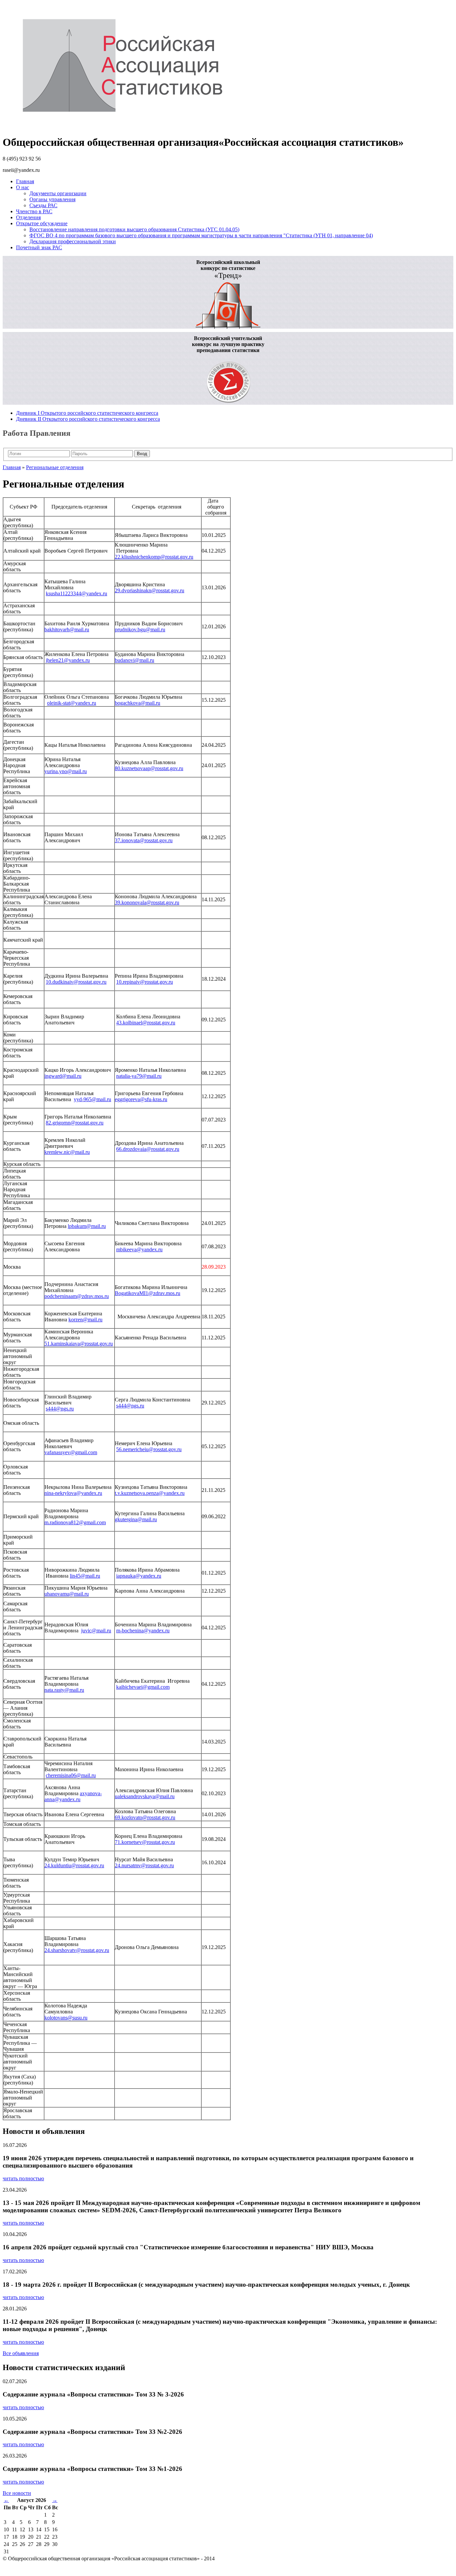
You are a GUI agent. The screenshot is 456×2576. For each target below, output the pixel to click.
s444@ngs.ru (60, 1409)
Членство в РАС (34, 211)
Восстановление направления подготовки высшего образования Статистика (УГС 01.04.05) (134, 229)
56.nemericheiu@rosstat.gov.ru (149, 1449)
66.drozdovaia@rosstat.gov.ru (148, 1149)
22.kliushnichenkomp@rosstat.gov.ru (154, 557)
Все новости (17, 2493)
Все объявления (21, 2353)
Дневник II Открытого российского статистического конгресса (88, 419)
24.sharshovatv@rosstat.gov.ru (77, 1950)
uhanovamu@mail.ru (67, 1594)
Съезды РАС (43, 205)
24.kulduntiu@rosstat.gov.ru (74, 1865)
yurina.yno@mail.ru (66, 771)
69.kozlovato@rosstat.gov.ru (145, 1817)
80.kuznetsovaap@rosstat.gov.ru (149, 768)
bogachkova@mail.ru (138, 703)
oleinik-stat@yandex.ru (72, 703)
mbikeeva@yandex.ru (139, 1249)
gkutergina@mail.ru (136, 1519)
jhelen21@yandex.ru (68, 660)
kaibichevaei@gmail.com (143, 1687)
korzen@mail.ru (85, 1320)
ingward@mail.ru (63, 1076)
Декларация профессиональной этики (73, 241)
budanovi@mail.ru (135, 660)
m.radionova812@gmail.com (75, 1522)
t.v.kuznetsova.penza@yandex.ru (150, 1493)
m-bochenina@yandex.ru (143, 1631)
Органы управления (52, 199)
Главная (25, 181)
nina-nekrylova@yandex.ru (73, 1493)
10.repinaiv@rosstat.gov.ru (145, 982)
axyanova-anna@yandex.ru (73, 1796)
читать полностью (23, 2178)
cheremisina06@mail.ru (71, 1775)
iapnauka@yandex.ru (139, 1576)
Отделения (28, 217)
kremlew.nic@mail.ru (67, 1152)
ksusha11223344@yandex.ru (76, 593)
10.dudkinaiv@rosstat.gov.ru (76, 982)
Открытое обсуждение (42, 223)
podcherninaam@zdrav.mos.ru (77, 1296)
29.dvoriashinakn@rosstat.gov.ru (150, 590)
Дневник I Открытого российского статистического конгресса (87, 413)
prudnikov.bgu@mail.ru (140, 629)
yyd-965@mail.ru (92, 1099)
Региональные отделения (55, 467)
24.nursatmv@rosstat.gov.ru (144, 1865)
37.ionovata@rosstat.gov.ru (144, 840)
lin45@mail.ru (85, 1576)
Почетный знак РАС (39, 247)
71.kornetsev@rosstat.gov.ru (145, 1842)
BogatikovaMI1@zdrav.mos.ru (148, 1293)
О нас (23, 187)
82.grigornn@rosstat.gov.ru (75, 1123)
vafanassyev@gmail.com (71, 1452)
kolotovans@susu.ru (66, 2018)
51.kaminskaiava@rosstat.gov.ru (79, 1344)
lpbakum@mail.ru (87, 1226)
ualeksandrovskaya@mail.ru (145, 1796)
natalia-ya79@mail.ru (139, 1076)
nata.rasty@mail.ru (64, 1690)
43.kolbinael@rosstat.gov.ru (146, 1023)
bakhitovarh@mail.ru (67, 629)
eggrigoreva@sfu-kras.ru (141, 1099)
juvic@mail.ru (96, 1631)
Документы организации (58, 193)
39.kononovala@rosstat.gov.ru (147, 902)
